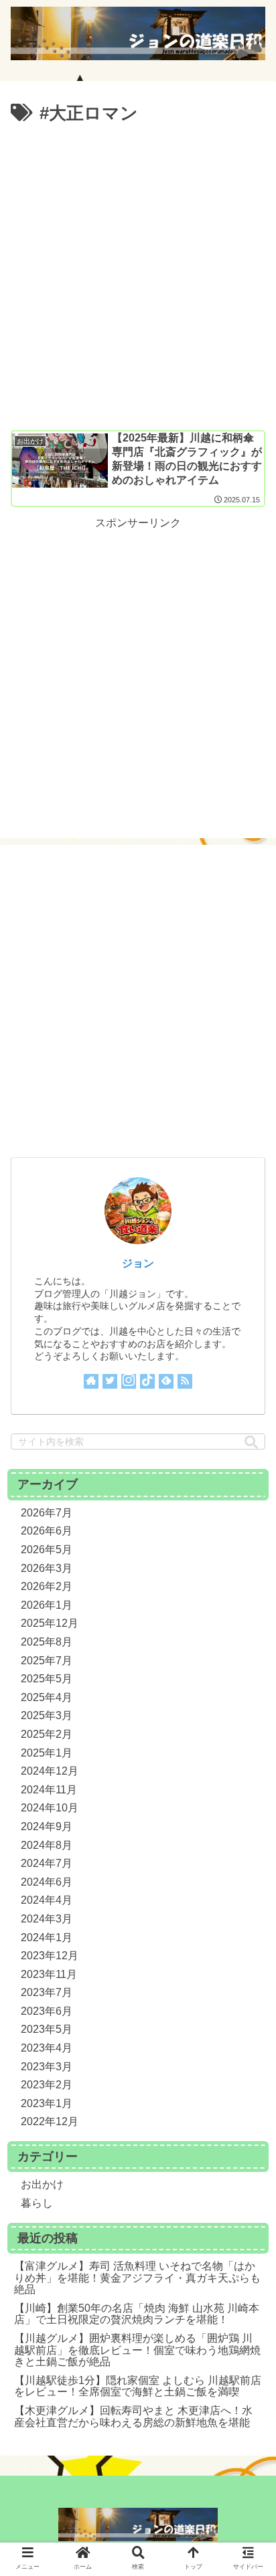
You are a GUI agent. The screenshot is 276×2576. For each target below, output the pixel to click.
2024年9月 (47, 1826)
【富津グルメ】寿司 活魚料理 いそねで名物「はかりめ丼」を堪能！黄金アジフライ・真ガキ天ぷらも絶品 (137, 2278)
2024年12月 (50, 1771)
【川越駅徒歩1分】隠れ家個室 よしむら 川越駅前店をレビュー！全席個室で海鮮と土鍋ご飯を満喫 (138, 2386)
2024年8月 (47, 1845)
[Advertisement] (138, 273)
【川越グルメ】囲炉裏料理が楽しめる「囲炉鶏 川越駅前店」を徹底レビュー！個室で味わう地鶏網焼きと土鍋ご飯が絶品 (137, 2350)
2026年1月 (47, 1605)
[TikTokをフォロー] (147, 1381)
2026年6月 (47, 1531)
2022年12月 (50, 2121)
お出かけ (42, 2184)
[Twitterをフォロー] (110, 1381)
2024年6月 (47, 1882)
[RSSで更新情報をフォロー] (185, 1381)
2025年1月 (47, 1753)
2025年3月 (47, 1715)
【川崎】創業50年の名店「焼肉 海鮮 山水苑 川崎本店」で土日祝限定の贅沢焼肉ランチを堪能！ (137, 2314)
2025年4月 (47, 1697)
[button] (251, 1443)
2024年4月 (47, 1900)
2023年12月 (50, 1956)
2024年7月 (47, 1863)
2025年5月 (47, 1679)
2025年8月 (47, 1642)
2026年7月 (47, 1513)
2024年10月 (50, 1808)
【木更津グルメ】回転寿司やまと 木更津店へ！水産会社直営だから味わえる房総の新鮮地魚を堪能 (133, 2416)
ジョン (138, 1263)
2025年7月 (47, 1661)
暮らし (37, 2203)
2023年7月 (47, 1992)
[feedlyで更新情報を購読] (166, 1381)
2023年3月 (47, 2067)
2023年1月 (47, 2103)
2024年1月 (47, 1938)
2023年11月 (49, 1974)
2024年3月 (47, 1919)
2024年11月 (49, 1790)
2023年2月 (47, 2085)
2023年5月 (47, 2029)
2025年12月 (50, 1623)
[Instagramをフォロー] (129, 1381)
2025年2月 (47, 1734)
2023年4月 (47, 2048)
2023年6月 (47, 2011)
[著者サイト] (91, 1381)
